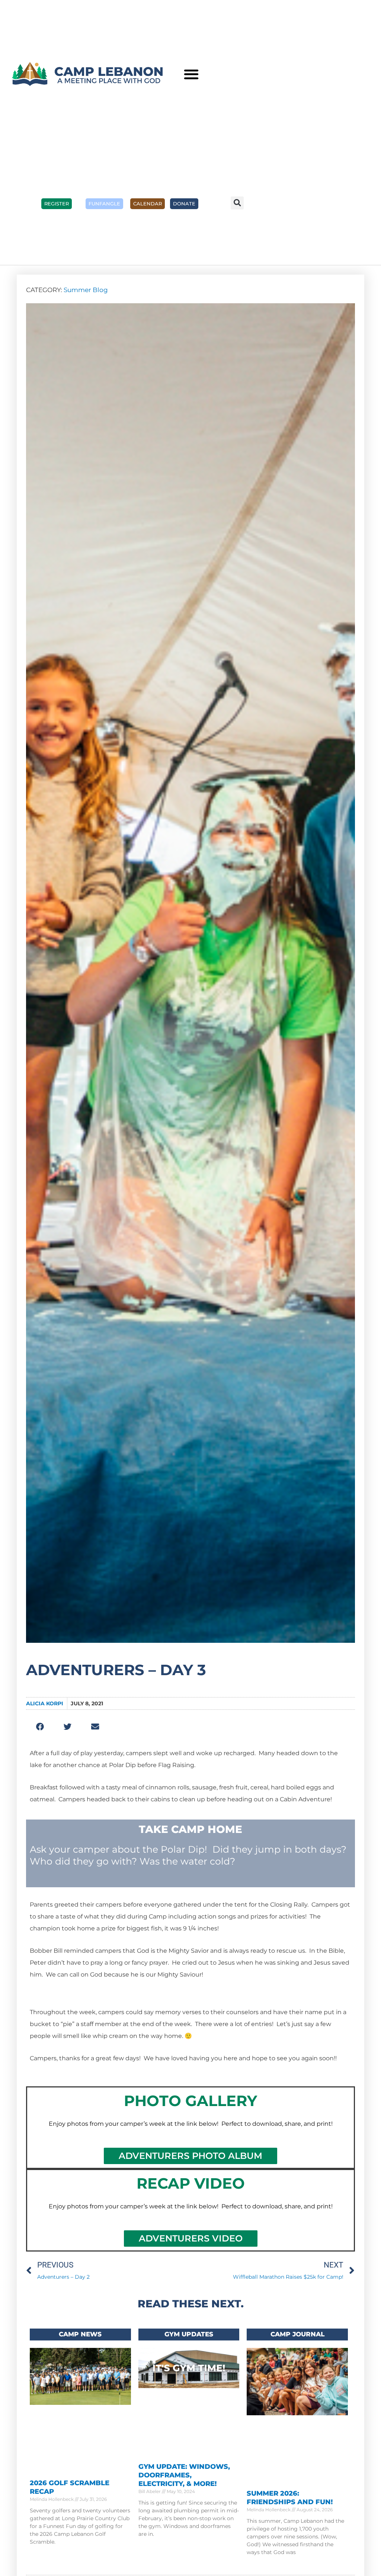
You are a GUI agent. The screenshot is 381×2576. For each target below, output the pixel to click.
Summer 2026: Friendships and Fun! (290, 2498)
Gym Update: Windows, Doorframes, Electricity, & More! (184, 2475)
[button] (191, 74)
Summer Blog (86, 290)
